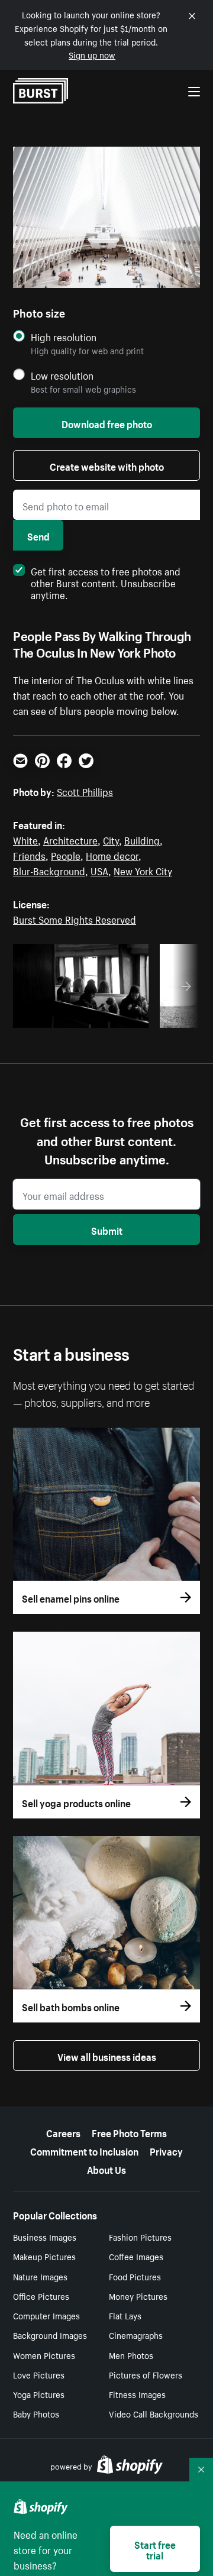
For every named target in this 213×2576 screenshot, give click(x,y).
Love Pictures (39, 2374)
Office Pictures (41, 2296)
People (66, 855)
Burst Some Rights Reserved (75, 918)
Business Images (45, 2237)
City (111, 839)
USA (99, 870)
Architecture (70, 839)
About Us (106, 2169)
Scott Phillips (85, 791)
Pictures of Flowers (146, 2374)
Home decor (112, 855)
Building (142, 839)
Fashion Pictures (140, 2237)
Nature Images (40, 2276)
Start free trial (155, 2549)
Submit (107, 1229)
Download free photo (107, 423)
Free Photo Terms (129, 2132)
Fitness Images (137, 2394)
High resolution (64, 337)
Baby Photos (36, 2413)
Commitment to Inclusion (84, 2150)
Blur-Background (49, 870)
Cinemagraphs (136, 2335)
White (25, 839)
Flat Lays (125, 2315)
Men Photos (131, 2355)
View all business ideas (107, 2056)
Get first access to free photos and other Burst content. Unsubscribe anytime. (106, 582)
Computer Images (46, 2315)
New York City (143, 870)
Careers (63, 2132)
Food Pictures (135, 2276)
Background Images (50, 2335)
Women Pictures (44, 2355)
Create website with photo (107, 465)
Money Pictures (138, 2296)
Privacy (166, 2150)
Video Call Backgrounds (154, 2413)
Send (38, 535)
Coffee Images (136, 2256)
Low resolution (62, 375)
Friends (29, 855)
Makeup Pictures (44, 2256)
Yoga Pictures (39, 2394)
